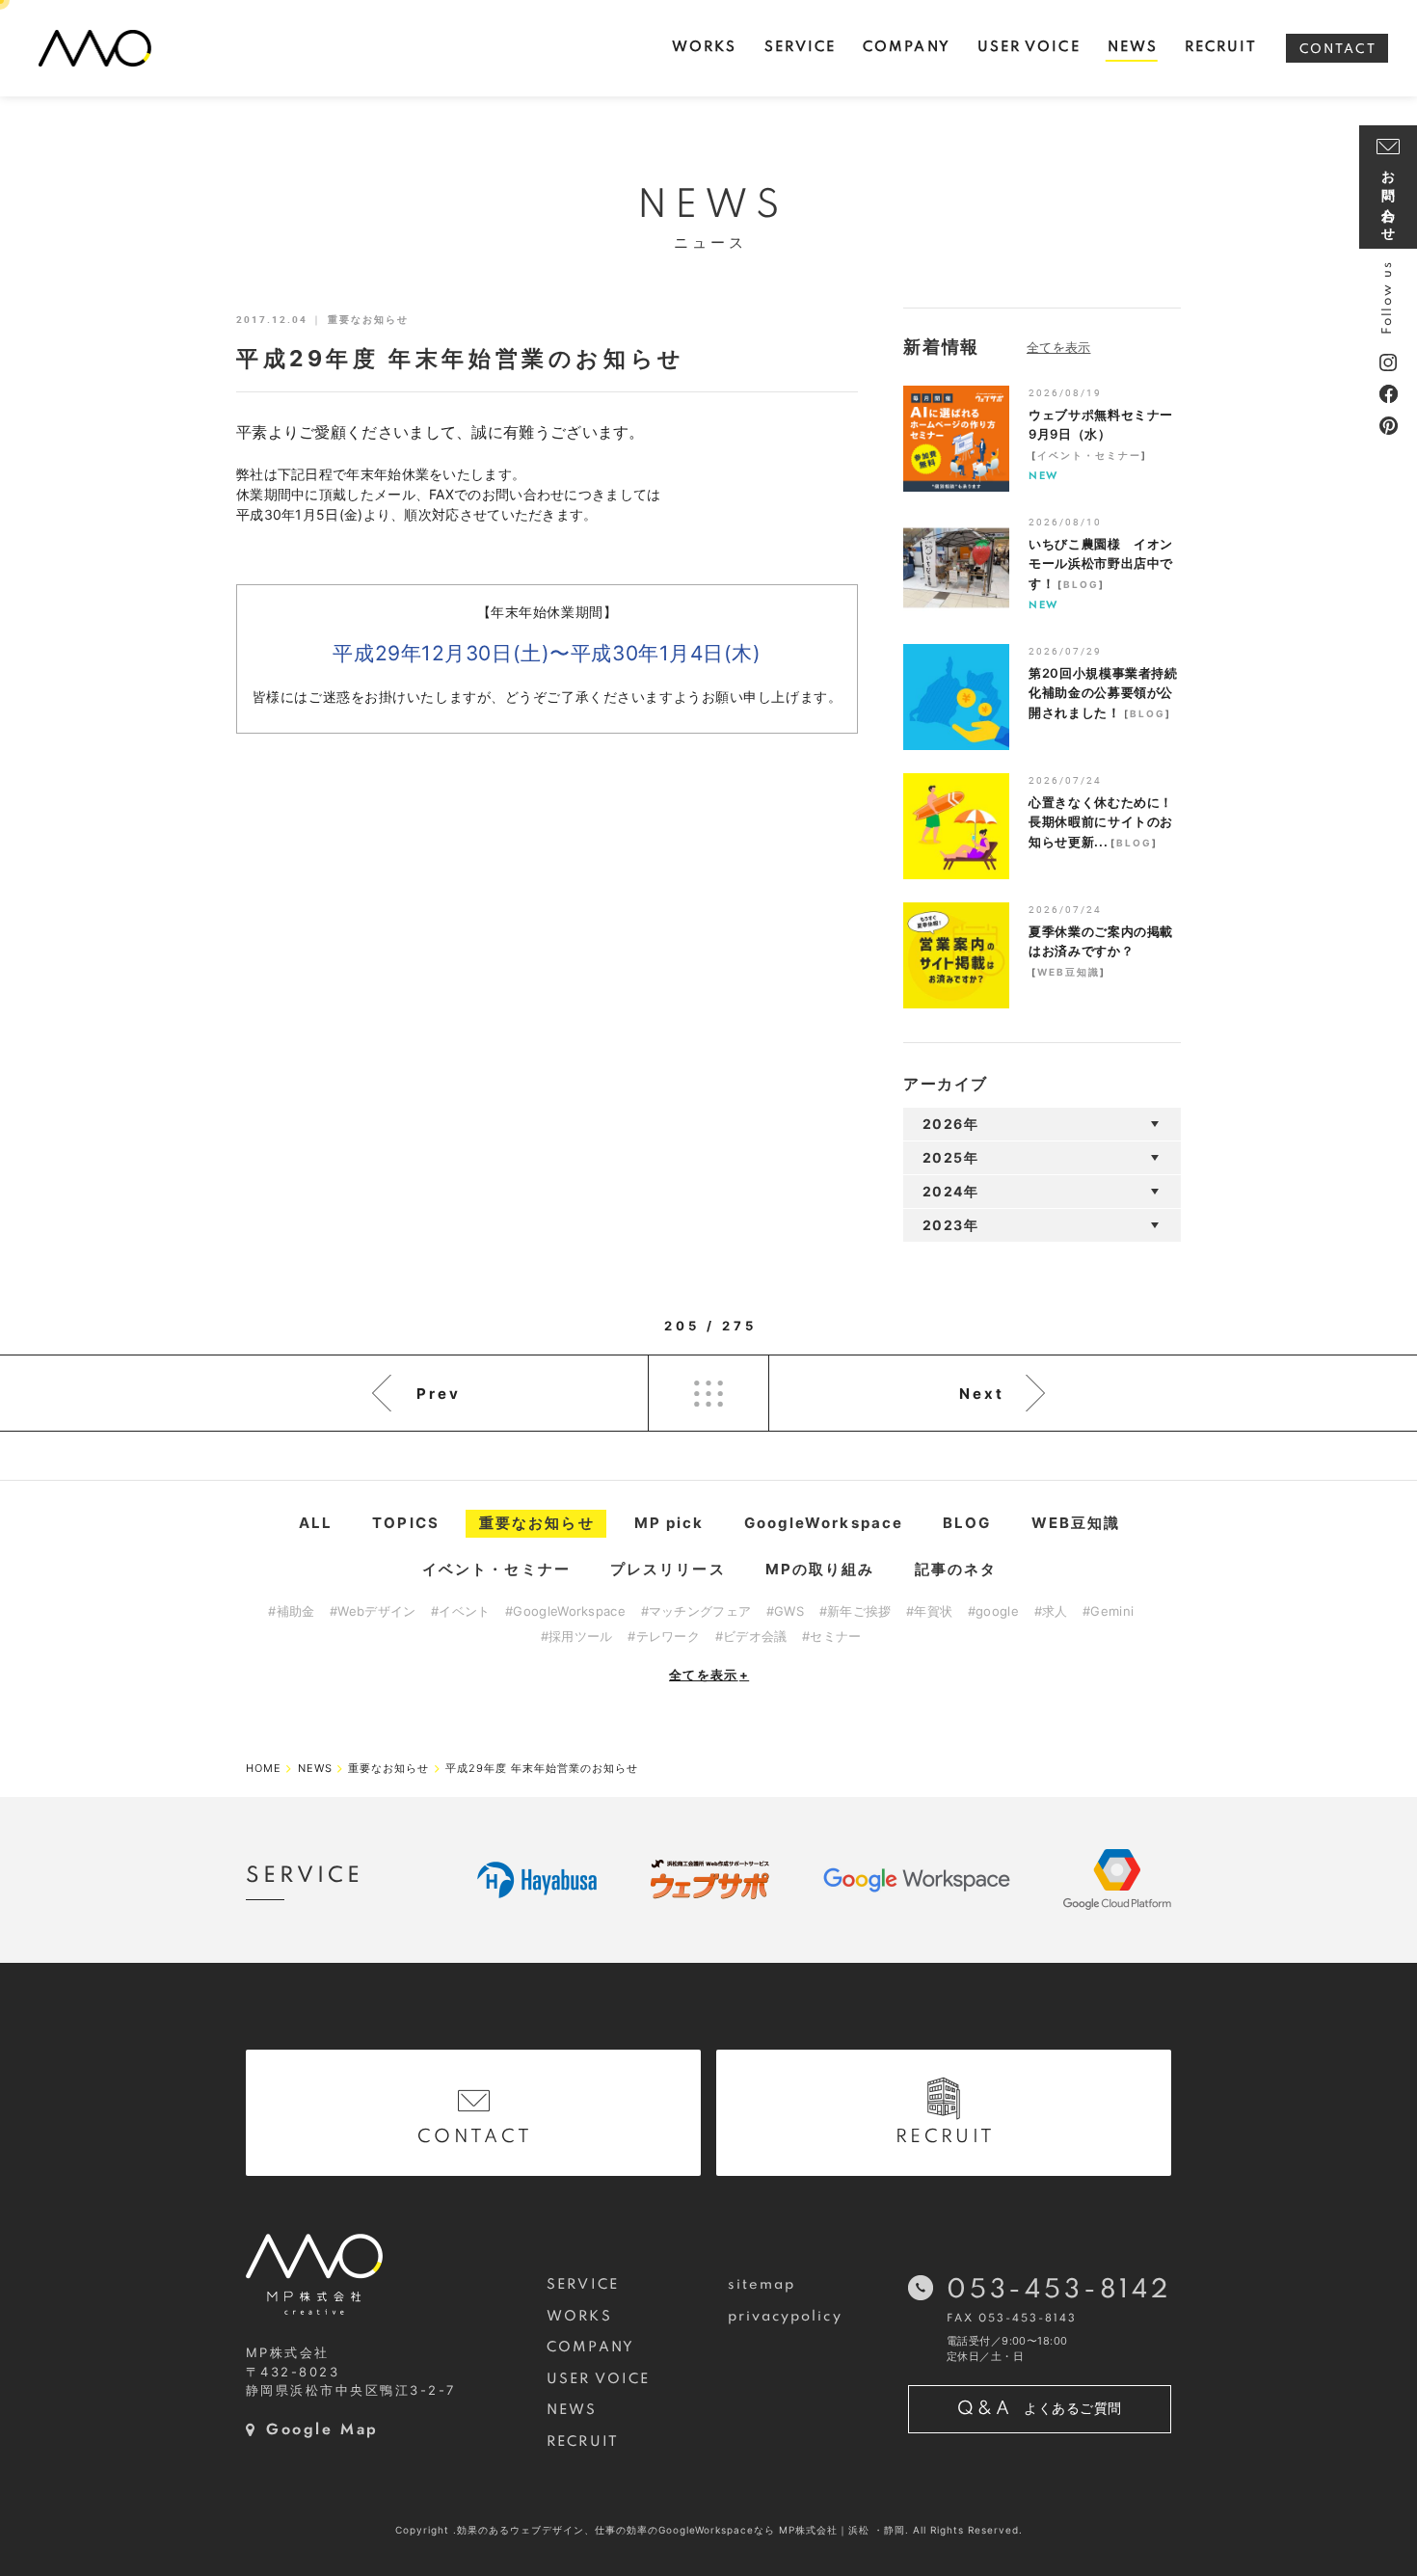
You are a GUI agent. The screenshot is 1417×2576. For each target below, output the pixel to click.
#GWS (785, 1611)
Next (982, 1394)
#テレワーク (664, 1636)
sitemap (762, 2285)
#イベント (461, 1611)
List (708, 1393)
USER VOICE (598, 2379)
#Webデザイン (373, 1611)
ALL (316, 1523)
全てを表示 (709, 1675)
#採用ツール (577, 1636)
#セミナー (832, 1636)
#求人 (1051, 1611)
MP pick (669, 1523)
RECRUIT (583, 2442)
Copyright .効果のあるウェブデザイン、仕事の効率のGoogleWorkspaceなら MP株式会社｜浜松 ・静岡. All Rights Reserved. (709, 2530)
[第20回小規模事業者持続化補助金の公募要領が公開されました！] (956, 697)
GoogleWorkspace (824, 1523)
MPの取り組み (820, 1569)
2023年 (950, 1225)
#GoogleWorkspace (565, 1611)
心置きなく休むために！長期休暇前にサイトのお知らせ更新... (1101, 822)
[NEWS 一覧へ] (1080, 347)
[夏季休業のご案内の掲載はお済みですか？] (956, 955)
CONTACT (1338, 50)
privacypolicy (785, 2317)
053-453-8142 (1059, 2290)
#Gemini (1108, 1611)
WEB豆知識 (1069, 972)
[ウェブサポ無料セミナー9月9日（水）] (956, 439)
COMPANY (590, 2348)
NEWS (572, 2410)
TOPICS (406, 1523)
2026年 (950, 1124)
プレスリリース (668, 1569)
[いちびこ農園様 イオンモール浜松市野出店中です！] (956, 568)
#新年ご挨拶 (856, 1611)
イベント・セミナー (1089, 455)
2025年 (950, 1157)
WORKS (579, 2317)
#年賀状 (929, 1611)
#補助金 (291, 1611)
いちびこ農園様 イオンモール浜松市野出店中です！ (1101, 563)
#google (993, 1611)
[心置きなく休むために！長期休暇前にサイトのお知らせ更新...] (956, 826)
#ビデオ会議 (751, 1636)
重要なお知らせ (537, 1523)
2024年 (950, 1191)
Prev (439, 1394)
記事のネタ (956, 1569)
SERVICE (583, 2285)
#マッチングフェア (696, 1611)
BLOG (1081, 584)
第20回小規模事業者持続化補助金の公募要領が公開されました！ (1103, 693)
